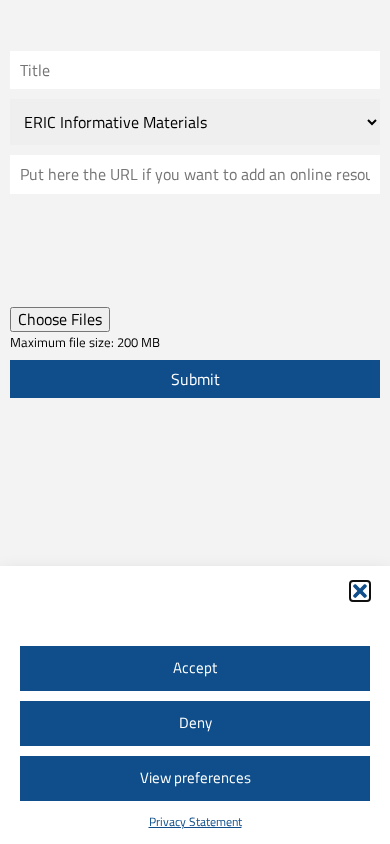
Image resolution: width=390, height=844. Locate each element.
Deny (195, 722)
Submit (195, 379)
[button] (360, 591)
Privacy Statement (195, 821)
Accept (195, 667)
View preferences (195, 777)
